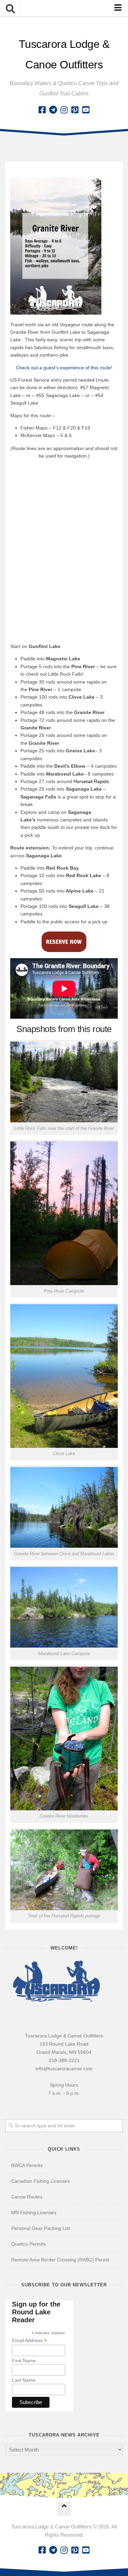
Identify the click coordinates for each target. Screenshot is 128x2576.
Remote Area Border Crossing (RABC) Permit (60, 2260)
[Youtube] (86, 110)
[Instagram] (64, 110)
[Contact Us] (53, 110)
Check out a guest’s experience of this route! (64, 368)
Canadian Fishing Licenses (40, 2181)
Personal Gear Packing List (41, 2228)
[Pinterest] (75, 110)
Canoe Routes (27, 2197)
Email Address (29, 2341)
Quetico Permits (29, 2244)
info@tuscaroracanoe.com (64, 2069)
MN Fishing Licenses (34, 2212)
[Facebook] (42, 110)
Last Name (24, 2380)
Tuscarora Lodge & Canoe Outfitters (64, 54)
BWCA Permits (27, 2165)
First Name (24, 2361)
